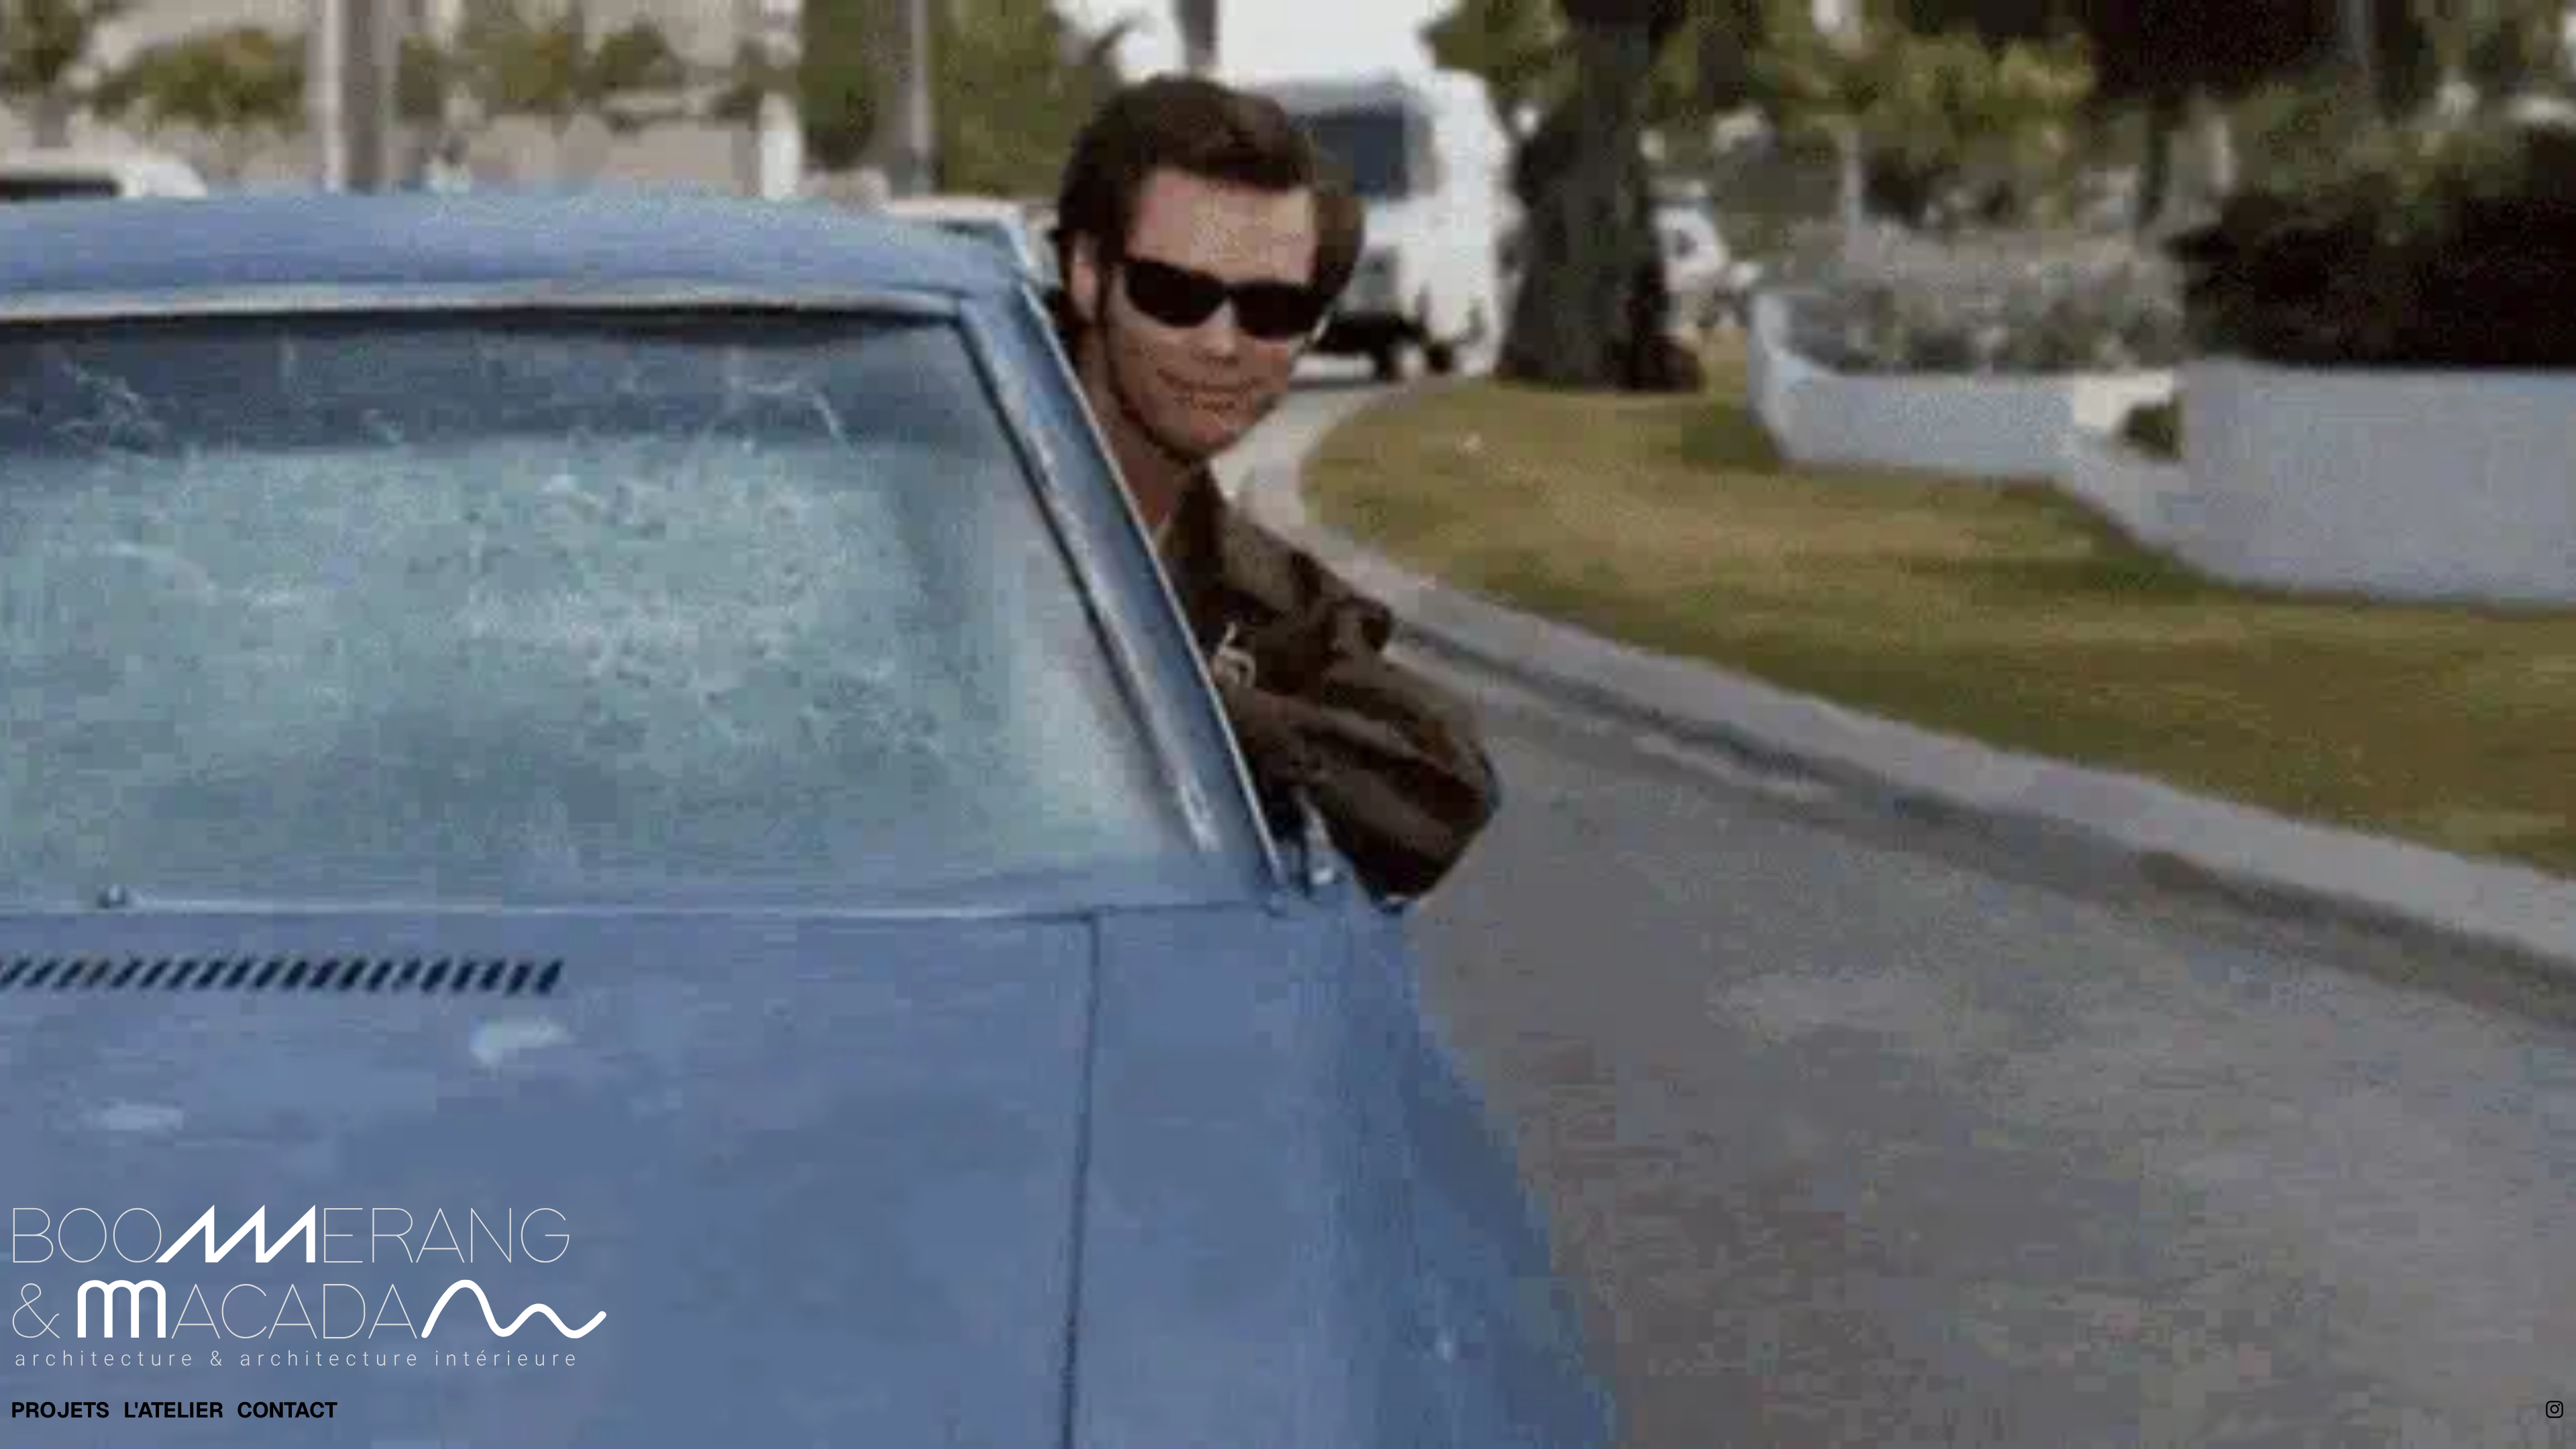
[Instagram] (2555, 1409)
